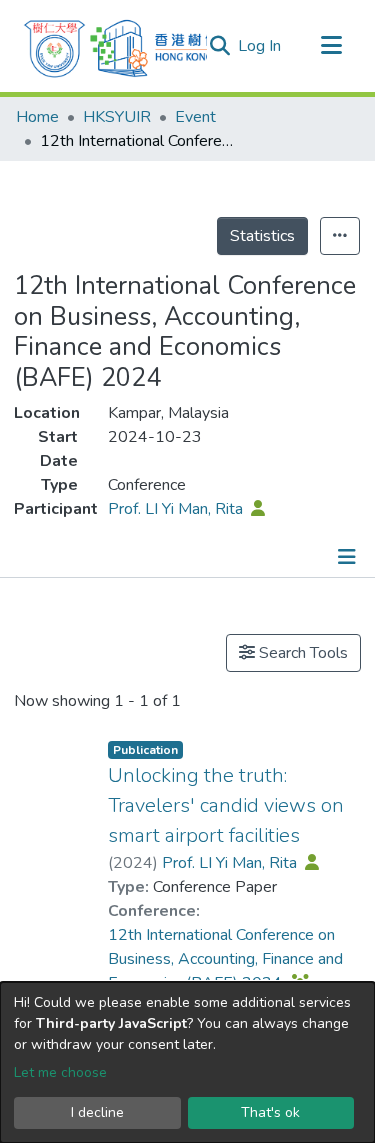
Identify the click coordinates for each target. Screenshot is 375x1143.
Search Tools (301, 653)
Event (195, 117)
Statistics (262, 236)
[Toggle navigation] (331, 46)
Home (37, 117)
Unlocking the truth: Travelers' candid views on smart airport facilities (226, 805)
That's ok (270, 1112)
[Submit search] (219, 46)
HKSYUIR (117, 117)
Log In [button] (260, 46)
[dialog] (187, 1062)
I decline (97, 1112)
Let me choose (60, 1072)
